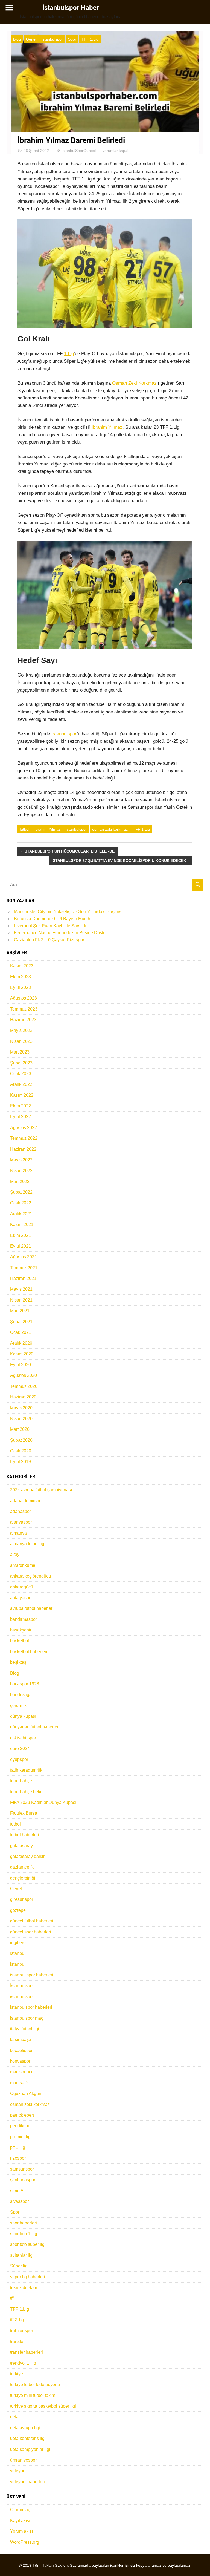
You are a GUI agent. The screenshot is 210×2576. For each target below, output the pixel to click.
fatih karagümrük (26, 1770)
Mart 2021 (20, 1311)
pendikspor (21, 2126)
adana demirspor (27, 1501)
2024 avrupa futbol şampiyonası (41, 1490)
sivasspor (19, 2201)
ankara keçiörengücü (30, 1576)
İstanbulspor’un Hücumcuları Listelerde (69, 852)
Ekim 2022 (21, 1106)
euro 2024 (20, 1748)
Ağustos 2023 (24, 998)
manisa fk (19, 2083)
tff (12, 2298)
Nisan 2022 (21, 1171)
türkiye (17, 2374)
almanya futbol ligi (28, 1544)
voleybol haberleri (27, 2482)
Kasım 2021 (22, 1224)
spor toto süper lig (27, 2244)
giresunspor (22, 1899)
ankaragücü (22, 1587)
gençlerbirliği (23, 1878)
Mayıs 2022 (21, 1160)
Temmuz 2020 (24, 1386)
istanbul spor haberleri (32, 1975)
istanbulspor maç (27, 2018)
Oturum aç (20, 2510)
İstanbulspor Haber (71, 8)
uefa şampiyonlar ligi (30, 2449)
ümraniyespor (23, 2460)
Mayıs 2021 (21, 1289)
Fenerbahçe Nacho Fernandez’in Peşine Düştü (60, 933)
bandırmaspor (24, 1619)
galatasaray (21, 1846)
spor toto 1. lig (24, 2234)
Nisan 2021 (21, 1300)
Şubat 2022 (21, 1192)
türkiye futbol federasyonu (35, 2384)
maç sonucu (22, 2072)
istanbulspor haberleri (31, 2007)
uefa (14, 2417)
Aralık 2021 (21, 1214)
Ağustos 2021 (24, 1257)
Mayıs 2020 (21, 1408)
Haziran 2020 (23, 1397)
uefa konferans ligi (28, 2438)
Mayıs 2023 (21, 1030)
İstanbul (18, 1953)
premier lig (20, 2137)
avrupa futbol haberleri (32, 1608)
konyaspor (20, 2061)
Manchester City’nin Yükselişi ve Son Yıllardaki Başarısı (68, 912)
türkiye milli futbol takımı (33, 2395)
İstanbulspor (52, 39)
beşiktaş (18, 1662)
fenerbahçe (21, 1781)
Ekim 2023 (21, 977)
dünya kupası (23, 1716)
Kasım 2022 (22, 1095)
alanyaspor (21, 1522)
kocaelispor (21, 2050)
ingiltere (18, 1943)
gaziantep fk (22, 1867)
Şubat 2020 (21, 1440)
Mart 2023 (20, 1052)
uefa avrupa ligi (25, 2428)
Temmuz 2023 (24, 1009)
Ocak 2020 (21, 1451)
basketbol (20, 1641)
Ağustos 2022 (24, 1128)
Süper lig (19, 2266)
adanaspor (21, 1511)
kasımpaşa (21, 2040)
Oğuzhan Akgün (26, 2093)
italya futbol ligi (25, 2029)
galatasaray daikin (28, 1856)
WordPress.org (25, 2542)
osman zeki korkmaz (110, 829)
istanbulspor (22, 1997)
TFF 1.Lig (90, 39)
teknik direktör (24, 2288)
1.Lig (69, 354)
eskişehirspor (23, 1738)
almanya (18, 1533)
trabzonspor (22, 2331)
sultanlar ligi (22, 2255)
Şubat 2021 (21, 1322)
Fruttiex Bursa (24, 1813)
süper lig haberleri (28, 2277)
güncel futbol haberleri (32, 1921)
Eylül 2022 (21, 1117)
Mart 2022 (20, 1181)
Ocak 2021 (21, 1332)
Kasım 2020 (22, 1354)
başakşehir (21, 1630)
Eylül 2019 (21, 1462)
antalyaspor (21, 1598)
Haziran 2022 (23, 1149)
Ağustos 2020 (24, 1375)
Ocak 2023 (21, 1074)
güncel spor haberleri (31, 1932)
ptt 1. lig (18, 2147)
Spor (72, 39)
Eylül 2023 (21, 987)
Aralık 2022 (21, 1084)
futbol (24, 829)
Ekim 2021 (21, 1235)
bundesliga (21, 1695)
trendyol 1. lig (23, 2363)
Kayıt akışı (20, 2521)
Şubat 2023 (21, 1063)
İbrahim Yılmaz (107, 427)
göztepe (18, 1910)
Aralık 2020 (21, 1343)
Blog (17, 39)
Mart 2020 (20, 1429)
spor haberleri (24, 2223)
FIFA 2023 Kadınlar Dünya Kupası (43, 1802)
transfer (17, 2342)
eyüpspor (19, 1759)
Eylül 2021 (21, 1246)
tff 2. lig (17, 2320)
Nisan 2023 (21, 1041)
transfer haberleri (27, 2352)
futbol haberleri (25, 1835)
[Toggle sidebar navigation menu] (9, 8)
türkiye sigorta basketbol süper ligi (43, 2406)
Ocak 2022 (21, 1203)
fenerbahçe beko (26, 1792)
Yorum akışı (21, 2531)
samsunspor (22, 2169)
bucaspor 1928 (25, 1684)
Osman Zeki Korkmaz (134, 383)
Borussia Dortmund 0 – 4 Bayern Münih (52, 919)
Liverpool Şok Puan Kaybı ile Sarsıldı (50, 926)
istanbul (18, 1964)
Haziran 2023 (23, 1020)
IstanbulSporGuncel (79, 151)
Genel (31, 39)
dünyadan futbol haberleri (35, 1727)
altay (15, 1554)
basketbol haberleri (29, 1652)
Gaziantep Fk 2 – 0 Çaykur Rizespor (49, 940)
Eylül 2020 (21, 1365)
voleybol (18, 2471)
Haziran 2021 (23, 1278)
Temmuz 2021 (24, 1268)
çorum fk (18, 1706)
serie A (17, 2191)
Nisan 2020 (21, 1419)
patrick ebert (22, 2115)
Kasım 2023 (22, 966)
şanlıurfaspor (23, 2180)
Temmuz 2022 (24, 1138)
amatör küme (23, 1565)
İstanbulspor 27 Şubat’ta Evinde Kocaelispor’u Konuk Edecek (119, 861)
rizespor (18, 2158)
